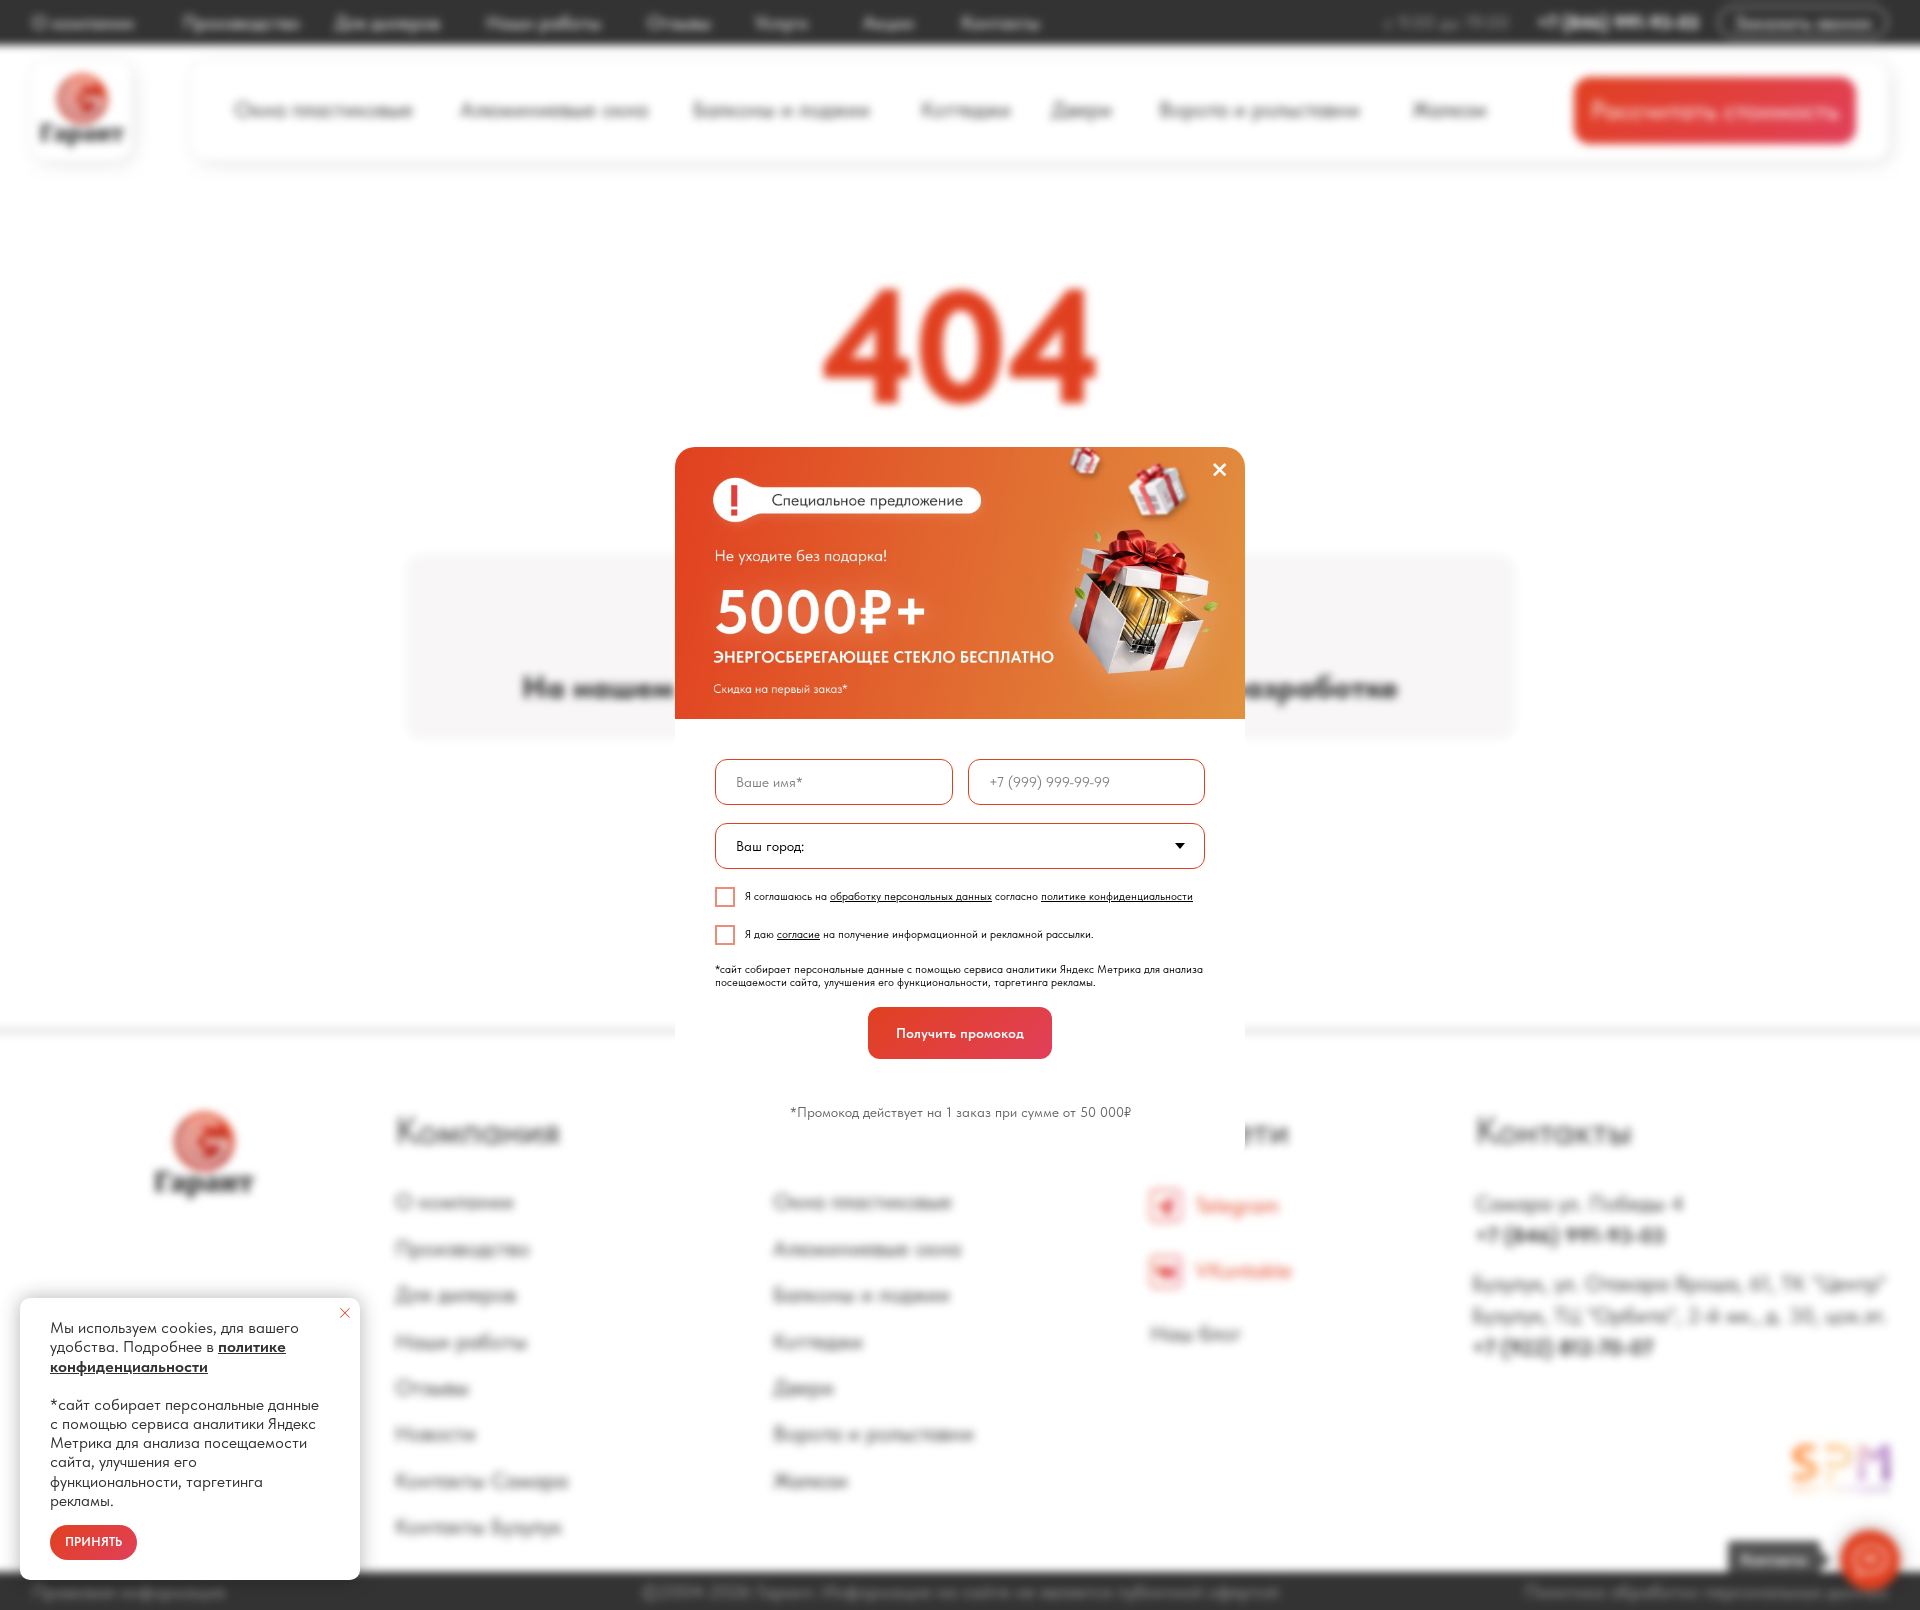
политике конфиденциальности (1117, 896)
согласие (798, 934)
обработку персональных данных (911, 896)
